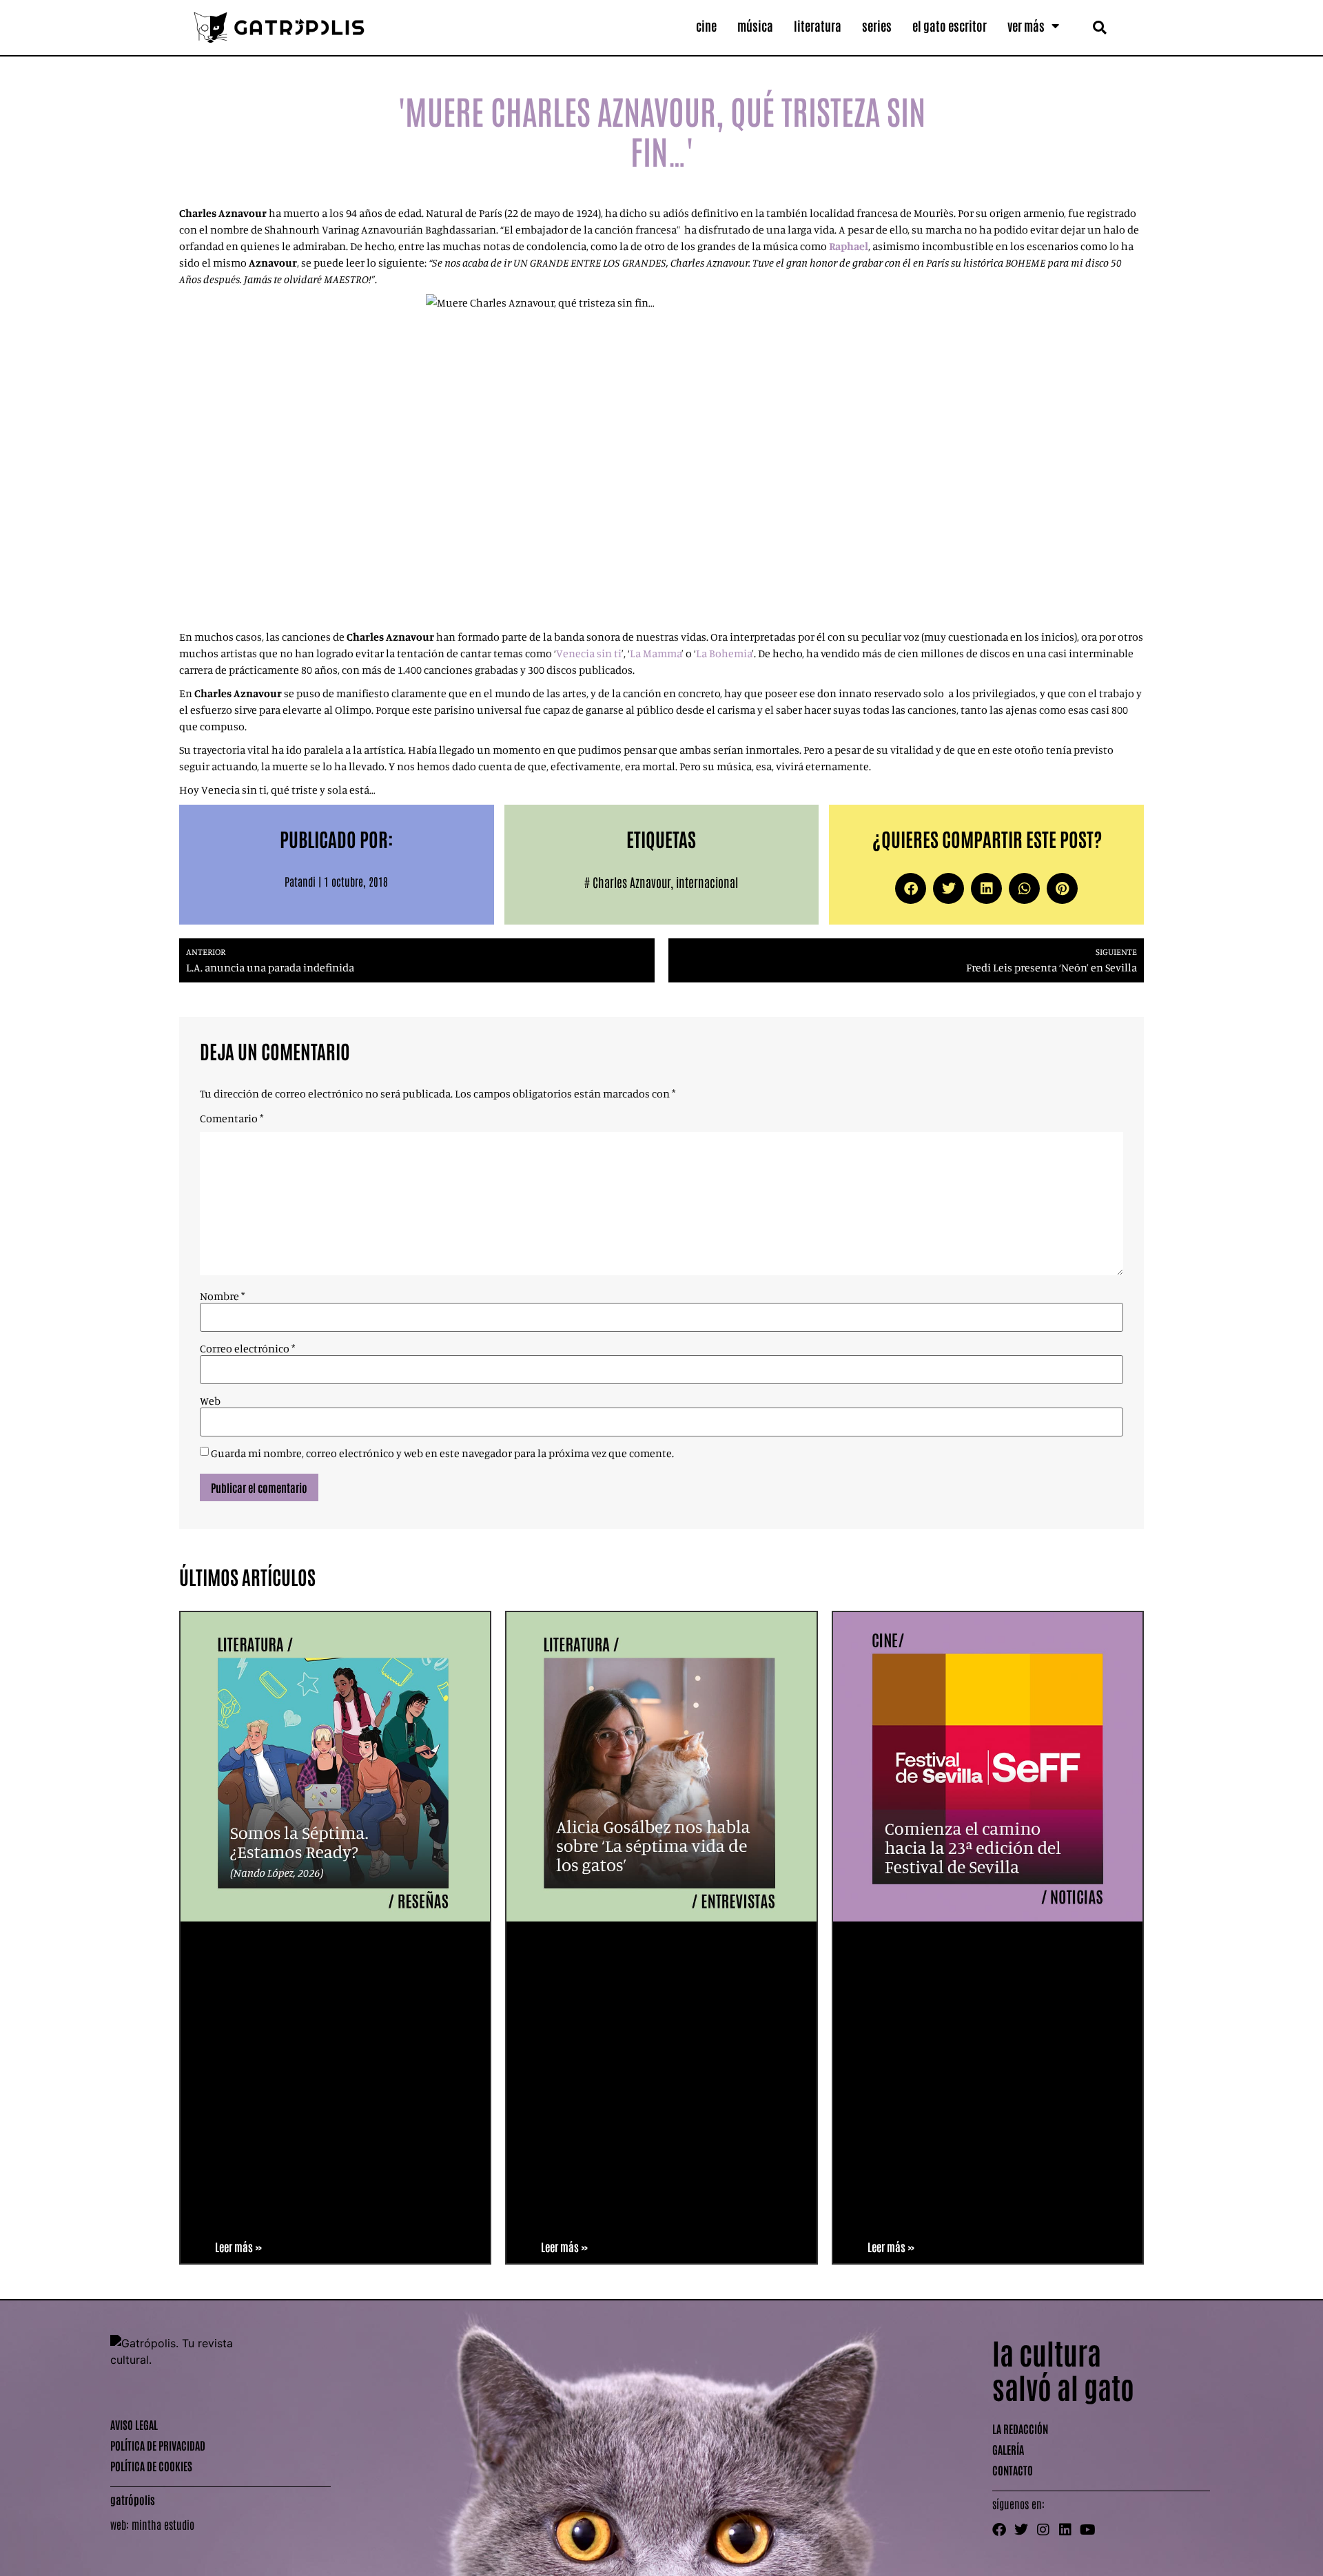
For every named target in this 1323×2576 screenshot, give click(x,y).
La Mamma (656, 653)
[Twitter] (1021, 2530)
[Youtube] (1087, 2530)
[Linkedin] (1065, 2530)
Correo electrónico (247, 1348)
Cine (706, 25)
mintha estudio (163, 2524)
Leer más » (238, 2247)
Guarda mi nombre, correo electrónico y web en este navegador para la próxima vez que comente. (442, 1453)
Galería (1008, 2449)
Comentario (232, 1118)
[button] (1099, 27)
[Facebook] (999, 2530)
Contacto (1013, 2470)
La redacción (1020, 2429)
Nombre (222, 1296)
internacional (707, 882)
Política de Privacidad (158, 2445)
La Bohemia (724, 653)
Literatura (818, 25)
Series (877, 25)
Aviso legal (134, 2424)
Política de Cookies (151, 2466)
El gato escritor (950, 25)
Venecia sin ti (589, 653)
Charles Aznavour (632, 882)
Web (210, 1401)
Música (755, 25)
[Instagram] (1043, 2530)
